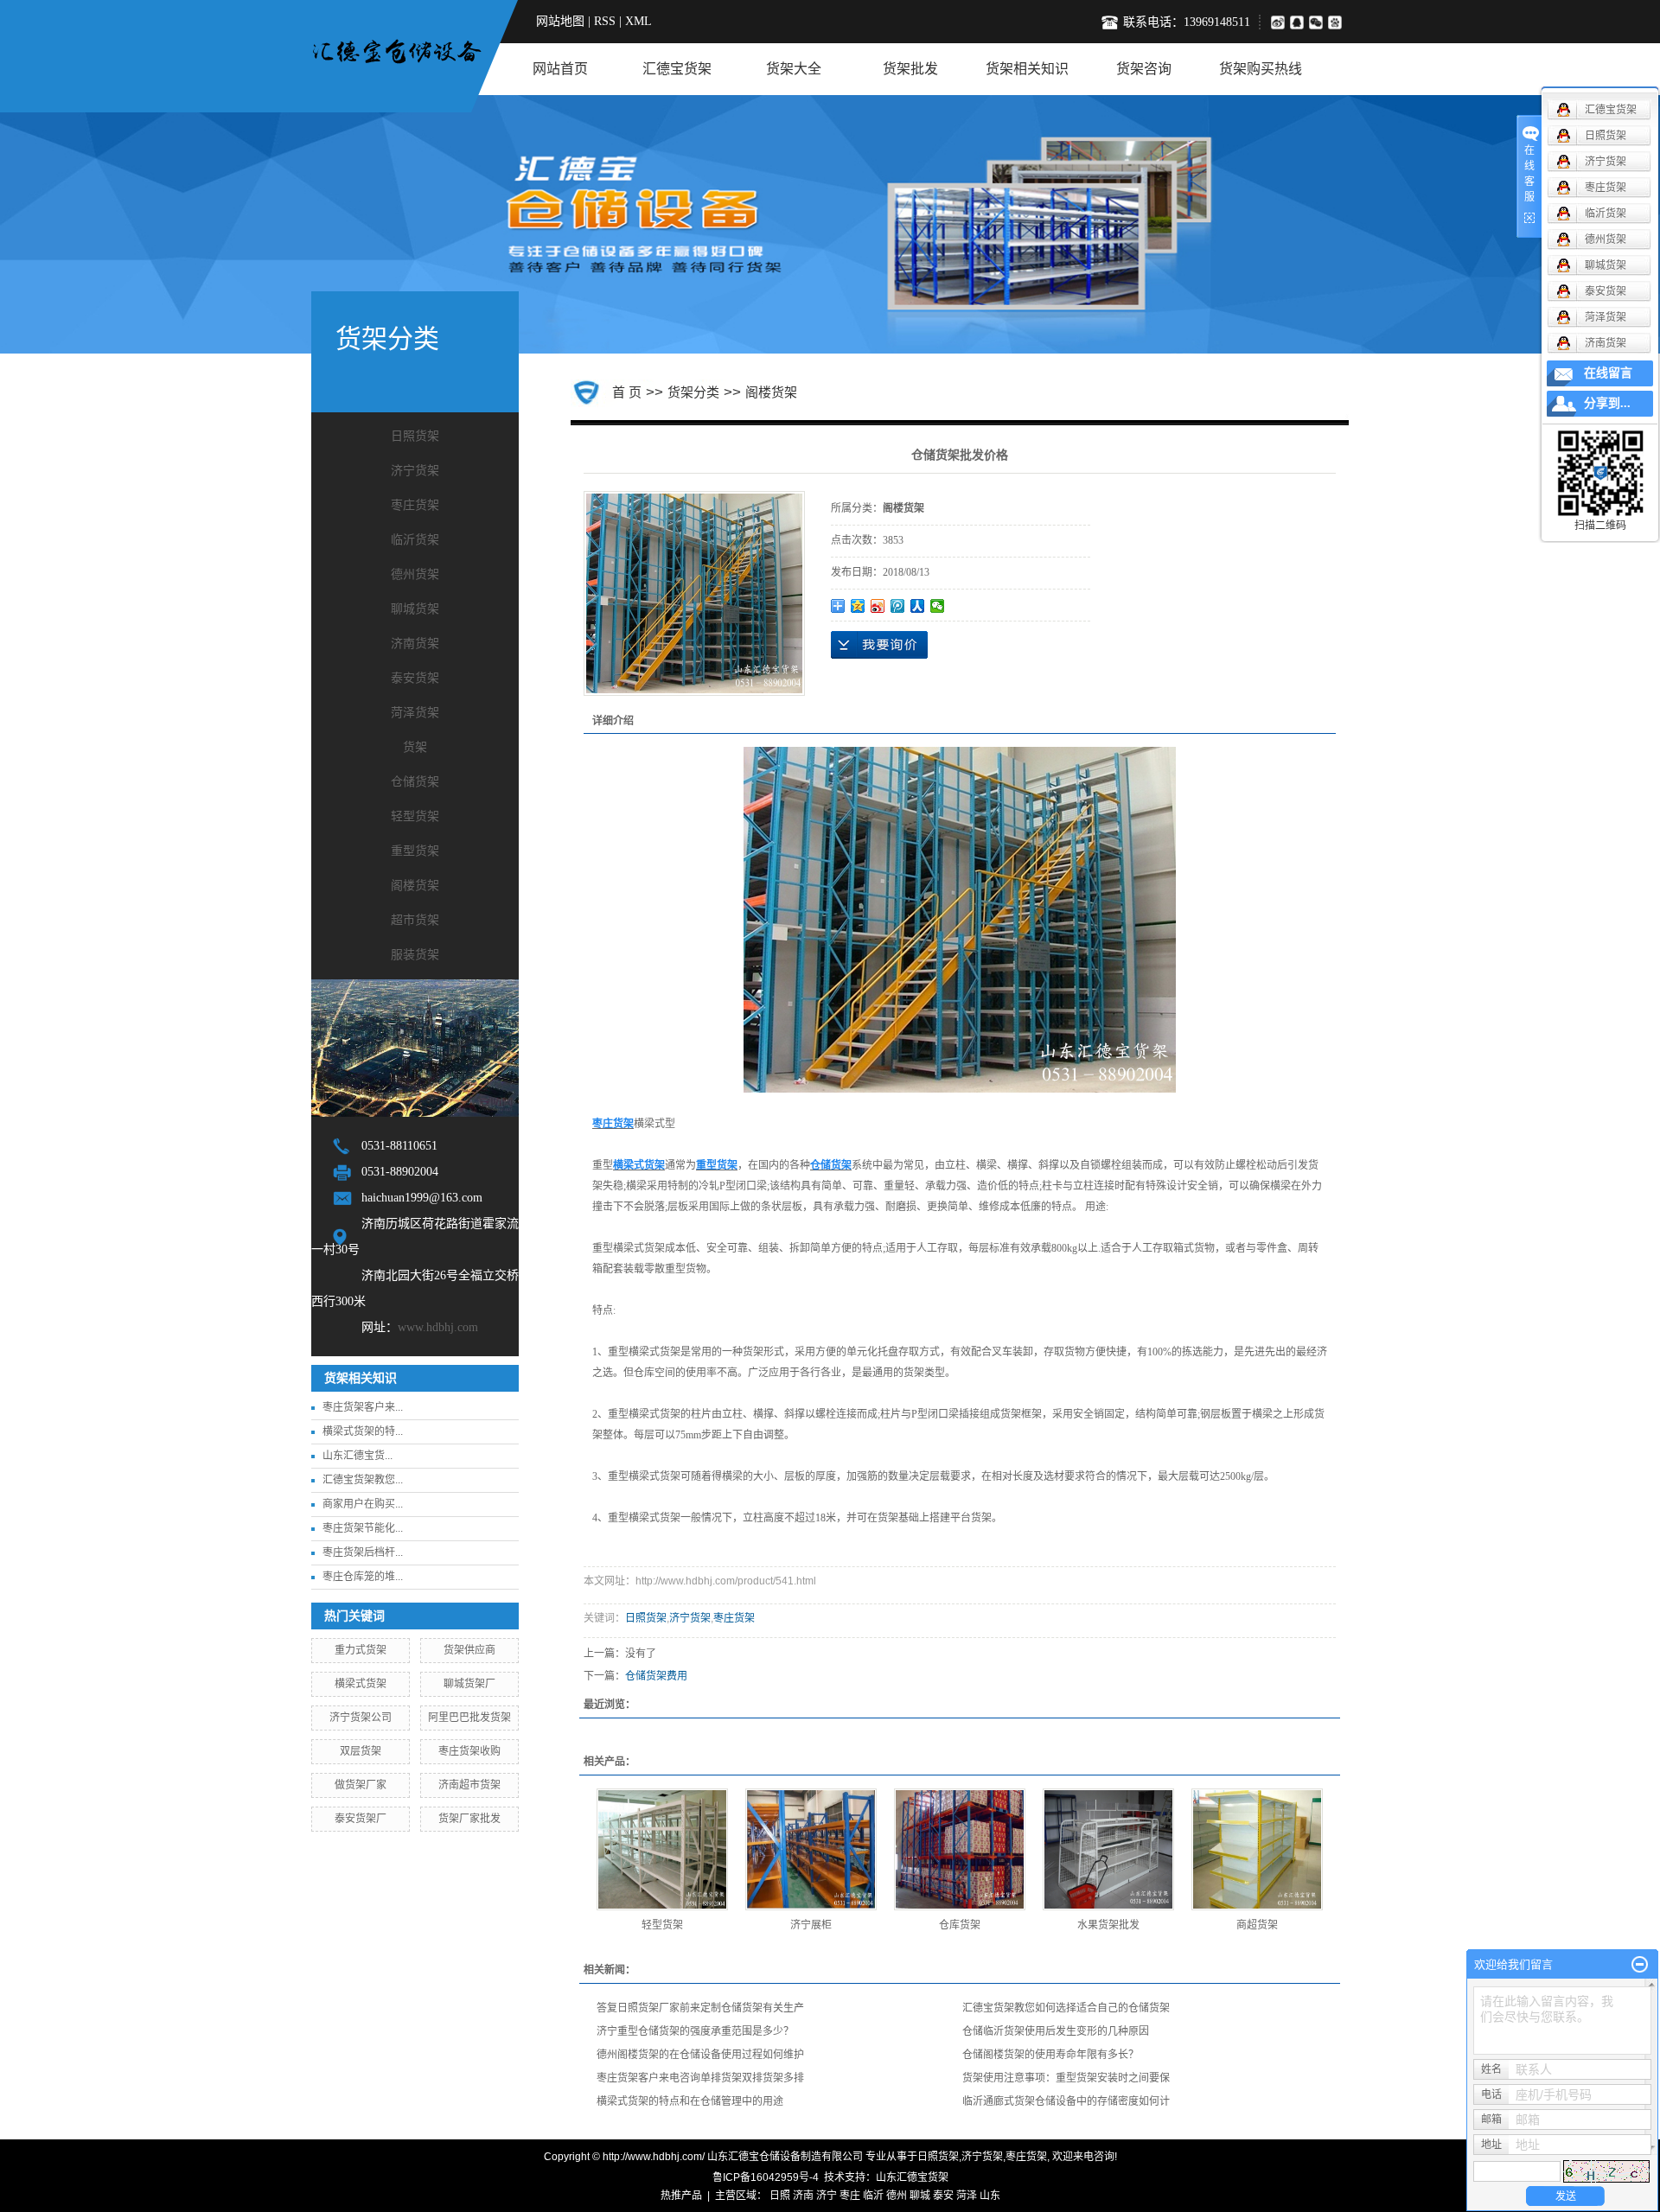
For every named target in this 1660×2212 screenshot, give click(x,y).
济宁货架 (415, 471)
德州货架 (415, 574)
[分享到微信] (1318, 22)
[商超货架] (1257, 1849)
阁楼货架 (415, 886)
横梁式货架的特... (363, 1431)
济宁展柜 (811, 1925)
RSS (605, 21)
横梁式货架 (361, 1684)
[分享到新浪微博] (1277, 22)
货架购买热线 (1261, 69)
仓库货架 (960, 1925)
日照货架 (415, 436)
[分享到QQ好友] (1299, 22)
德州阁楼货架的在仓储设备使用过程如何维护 (700, 2055)
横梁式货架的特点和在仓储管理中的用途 (690, 2101)
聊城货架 (415, 609)
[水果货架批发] (1108, 1849)
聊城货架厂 (469, 1684)
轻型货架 (415, 816)
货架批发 (910, 69)
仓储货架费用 (656, 1676)
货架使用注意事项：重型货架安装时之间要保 (1066, 2078)
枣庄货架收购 (469, 1751)
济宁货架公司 (361, 1718)
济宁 (827, 2196)
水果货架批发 (1108, 1925)
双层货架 (361, 1751)
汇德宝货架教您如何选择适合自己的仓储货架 (1066, 2008)
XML (638, 21)
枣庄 (850, 2196)
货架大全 (794, 69)
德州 (897, 2196)
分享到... (1607, 403)
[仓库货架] (960, 1849)
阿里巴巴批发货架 (469, 1718)
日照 (780, 2196)
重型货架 (415, 851)
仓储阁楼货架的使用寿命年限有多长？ (1050, 2055)
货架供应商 (469, 1650)
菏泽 (967, 2196)
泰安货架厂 (361, 1819)
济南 (803, 2196)
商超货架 (1257, 1925)
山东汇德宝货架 (912, 2177)
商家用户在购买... (363, 1504)
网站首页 (560, 69)
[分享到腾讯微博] (1338, 22)
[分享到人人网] (918, 606)
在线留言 (1608, 373)
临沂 (873, 2196)
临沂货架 (415, 540)
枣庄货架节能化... (363, 1528)
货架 (415, 747)
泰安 (943, 2196)
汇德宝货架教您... (363, 1480)
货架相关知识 (1027, 69)
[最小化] (1640, 1965)
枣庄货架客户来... (363, 1407)
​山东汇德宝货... (358, 1456)
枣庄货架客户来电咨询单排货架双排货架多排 (700, 2078)
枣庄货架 (415, 505)
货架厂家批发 (469, 1819)
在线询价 (879, 645)
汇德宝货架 (677, 69)
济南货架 (415, 644)
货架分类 (693, 392)
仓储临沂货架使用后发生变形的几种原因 (1056, 2031)
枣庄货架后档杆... (363, 1552)
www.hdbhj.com (438, 1327)
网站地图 (560, 21)
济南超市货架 (469, 1785)
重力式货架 (361, 1650)
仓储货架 (415, 782)
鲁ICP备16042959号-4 (766, 2177)
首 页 (627, 392)
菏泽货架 (415, 713)
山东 (990, 2196)
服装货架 (415, 955)
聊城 (920, 2196)
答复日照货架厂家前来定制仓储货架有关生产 (700, 2008)
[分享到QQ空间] (858, 606)
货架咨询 (1144, 69)
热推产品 (681, 2196)
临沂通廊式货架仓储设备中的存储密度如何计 (1066, 2101)
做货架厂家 (361, 1785)
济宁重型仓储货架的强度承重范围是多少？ (695, 2031)
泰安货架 (415, 678)
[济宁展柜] (811, 1849)
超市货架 (415, 920)
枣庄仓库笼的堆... (363, 1577)
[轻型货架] (662, 1849)
